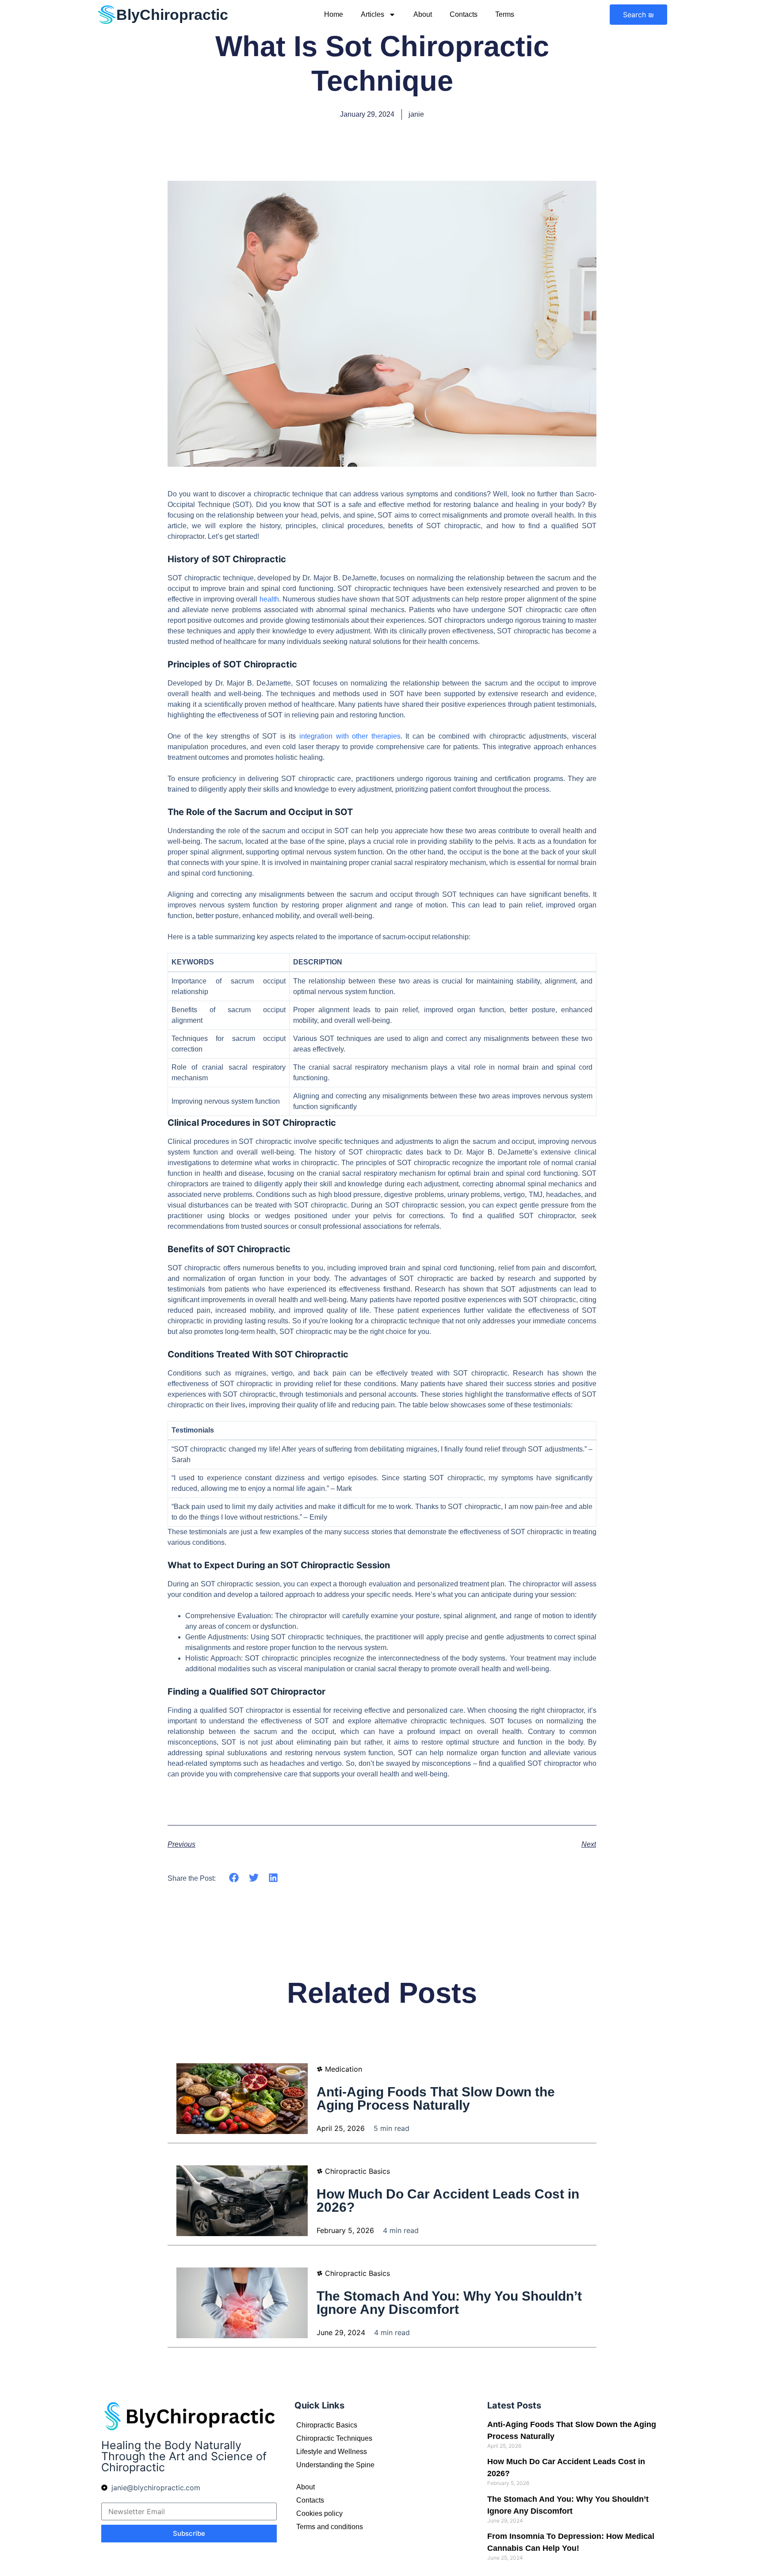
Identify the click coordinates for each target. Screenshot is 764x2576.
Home (334, 14)
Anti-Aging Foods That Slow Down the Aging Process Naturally (436, 2098)
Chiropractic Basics (357, 2171)
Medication (344, 2069)
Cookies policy (319, 2513)
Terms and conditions (330, 2527)
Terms (505, 14)
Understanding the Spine (335, 2465)
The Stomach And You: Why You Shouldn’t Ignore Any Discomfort (449, 2303)
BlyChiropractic (172, 15)
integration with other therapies (350, 736)
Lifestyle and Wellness (332, 2452)
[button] (234, 1877)
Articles (372, 14)
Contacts (464, 14)
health (269, 599)
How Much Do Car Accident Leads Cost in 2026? (448, 2201)
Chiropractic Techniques (334, 2438)
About (423, 14)
